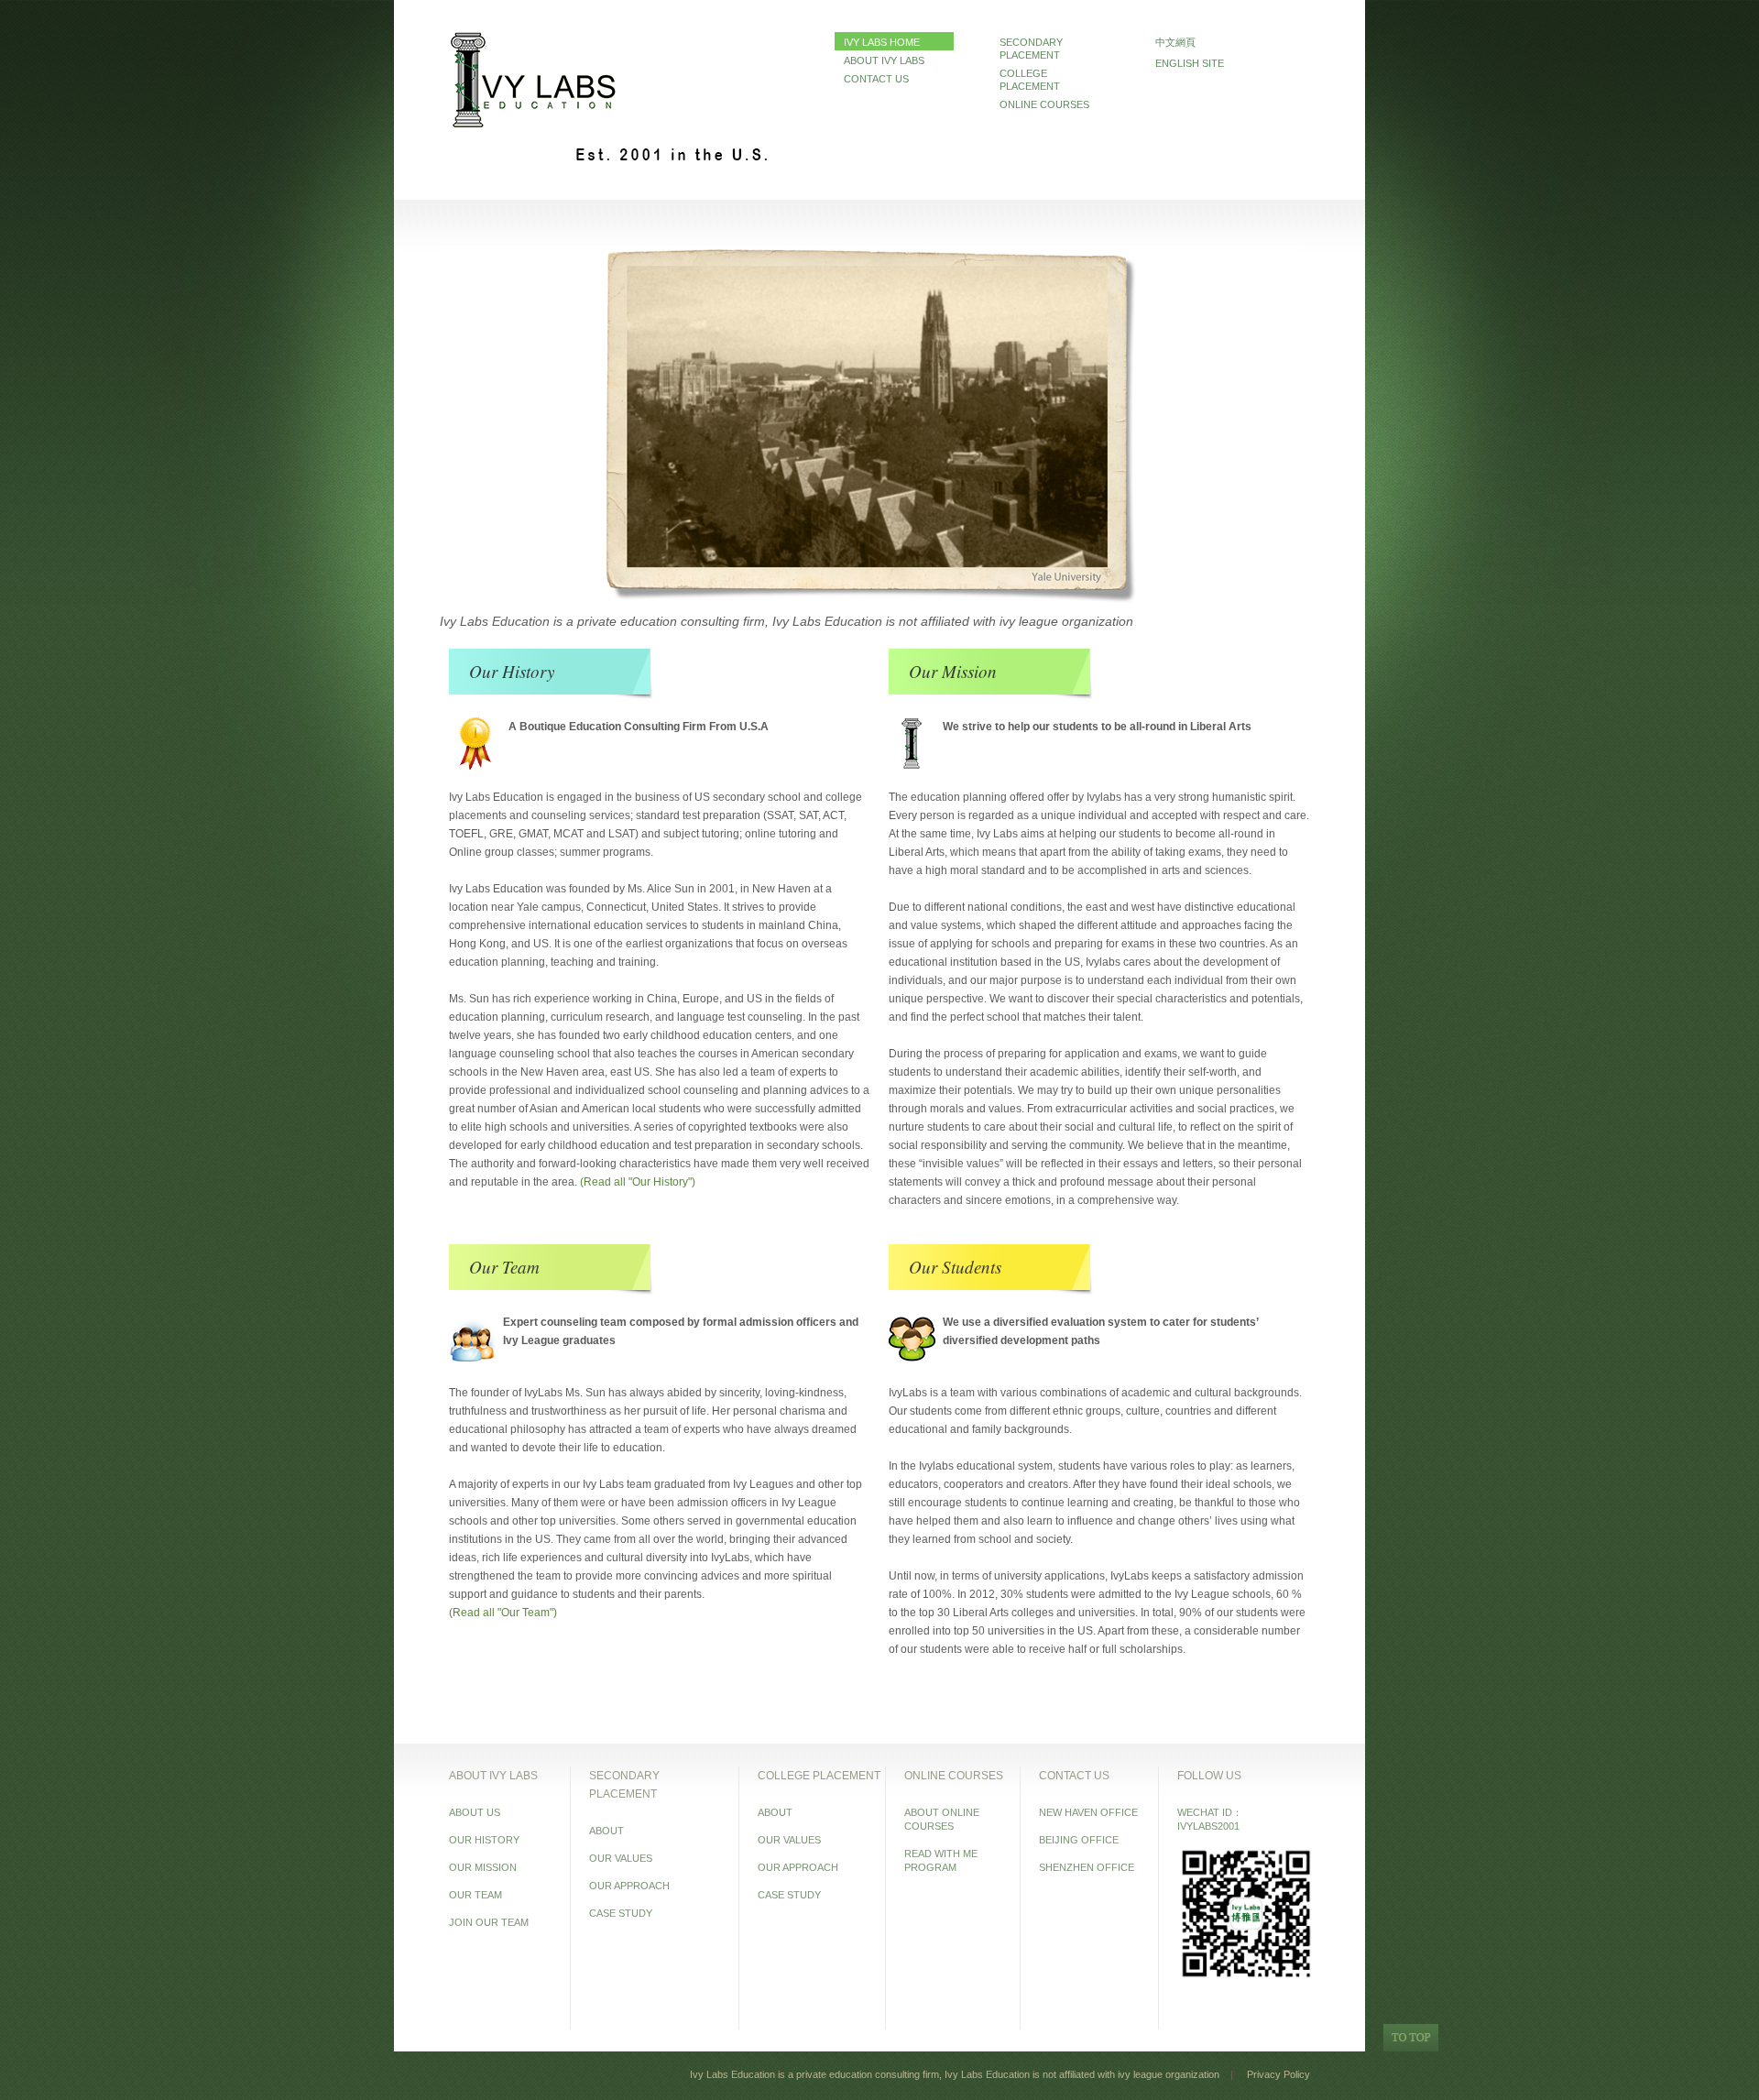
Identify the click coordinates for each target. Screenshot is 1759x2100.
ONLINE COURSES (1044, 104)
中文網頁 (1175, 42)
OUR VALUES (621, 1858)
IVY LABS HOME (882, 42)
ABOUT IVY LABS (884, 60)
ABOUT (606, 1831)
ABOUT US (475, 1812)
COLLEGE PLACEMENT (1030, 80)
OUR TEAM (475, 1895)
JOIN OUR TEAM (489, 1922)
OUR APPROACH (629, 1886)
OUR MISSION (483, 1867)
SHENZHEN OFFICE (1087, 1867)
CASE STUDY (621, 1913)
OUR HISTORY (484, 1840)
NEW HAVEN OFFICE (1088, 1812)
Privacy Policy (1278, 2074)
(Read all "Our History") (638, 1182)
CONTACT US (876, 79)
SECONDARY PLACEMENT (1031, 49)
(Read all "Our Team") (503, 1613)
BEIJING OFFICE (1079, 1840)
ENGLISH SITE (1190, 63)
